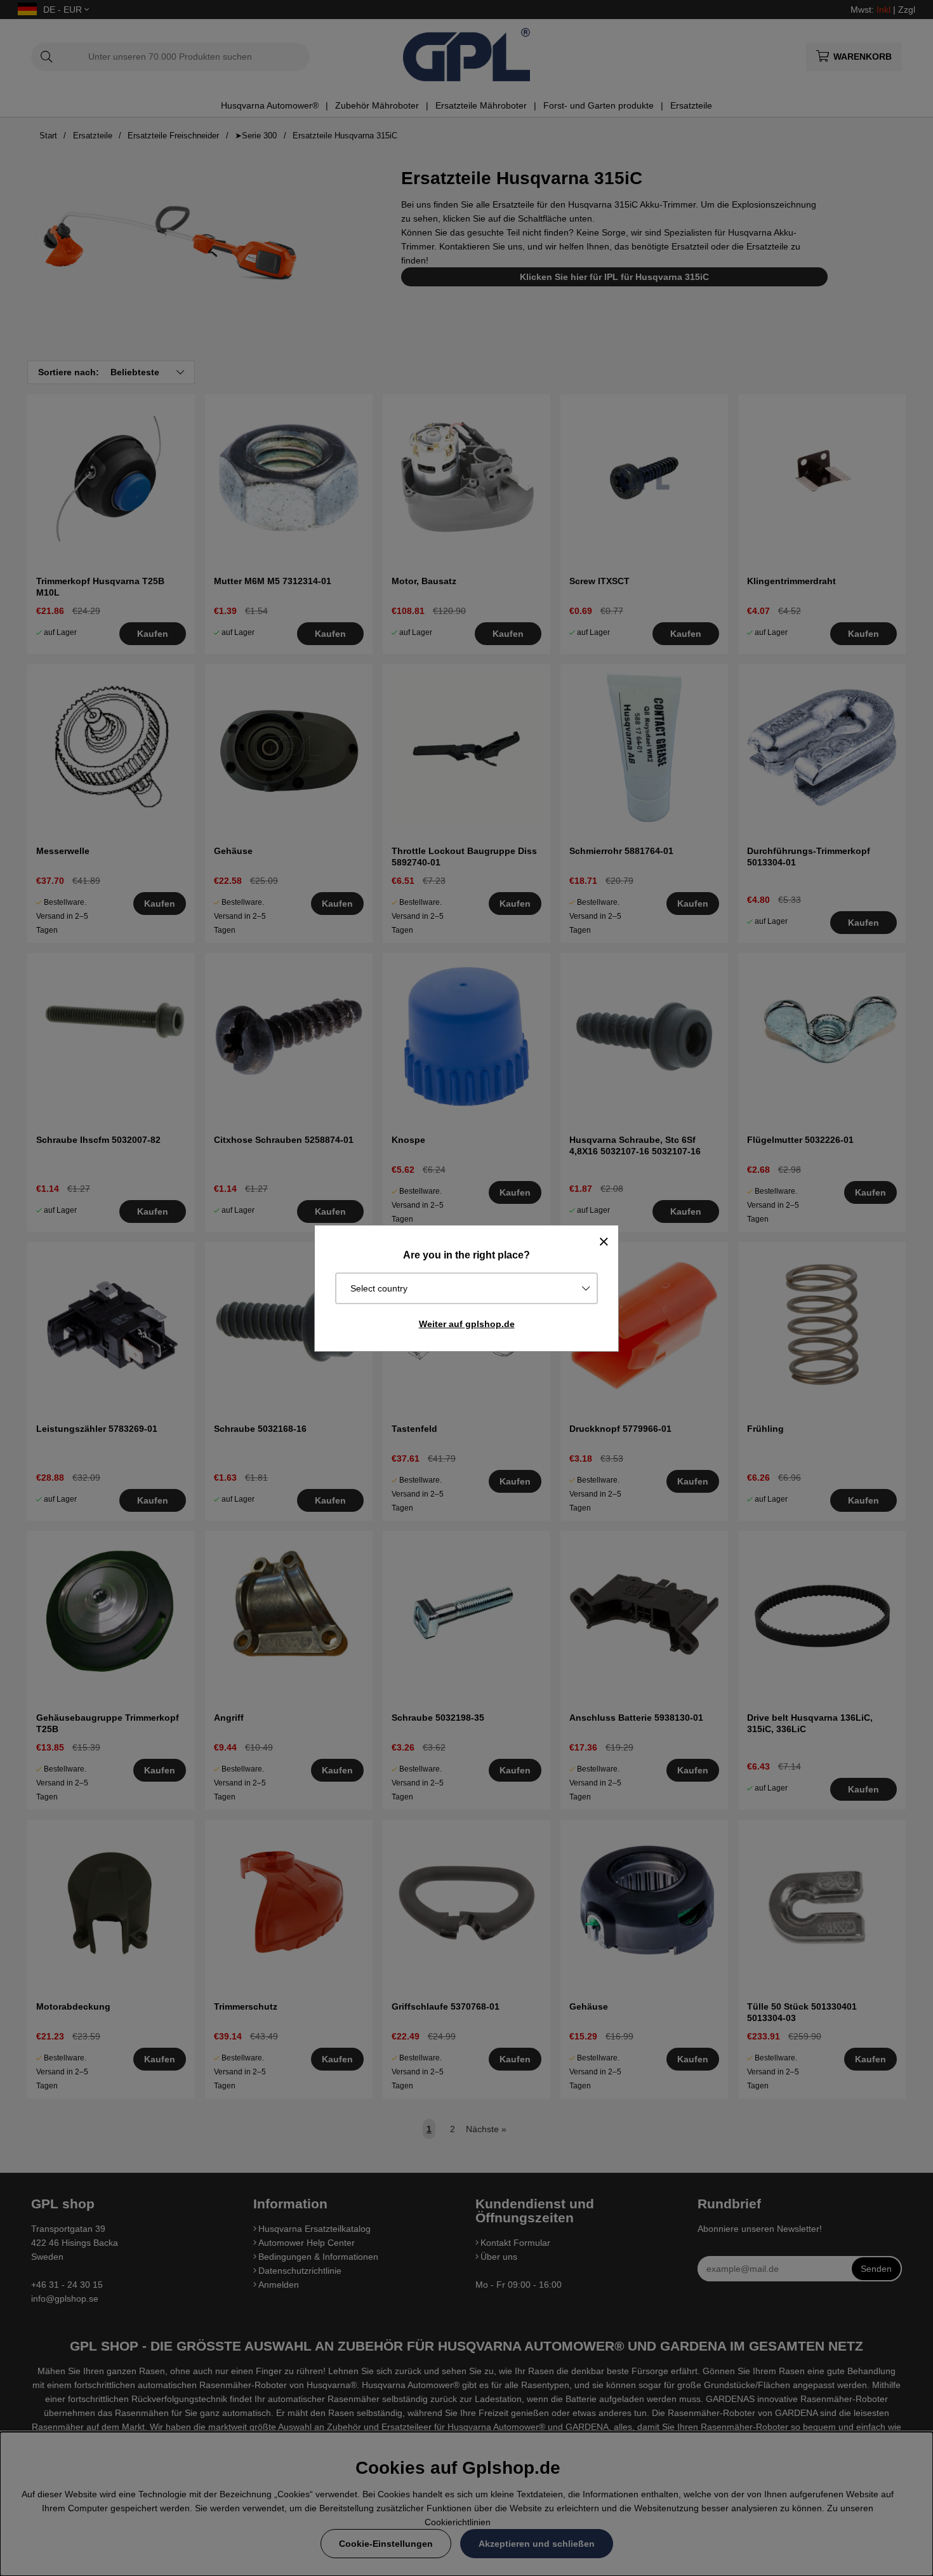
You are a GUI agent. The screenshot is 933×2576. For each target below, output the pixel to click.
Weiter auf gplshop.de (467, 1324)
